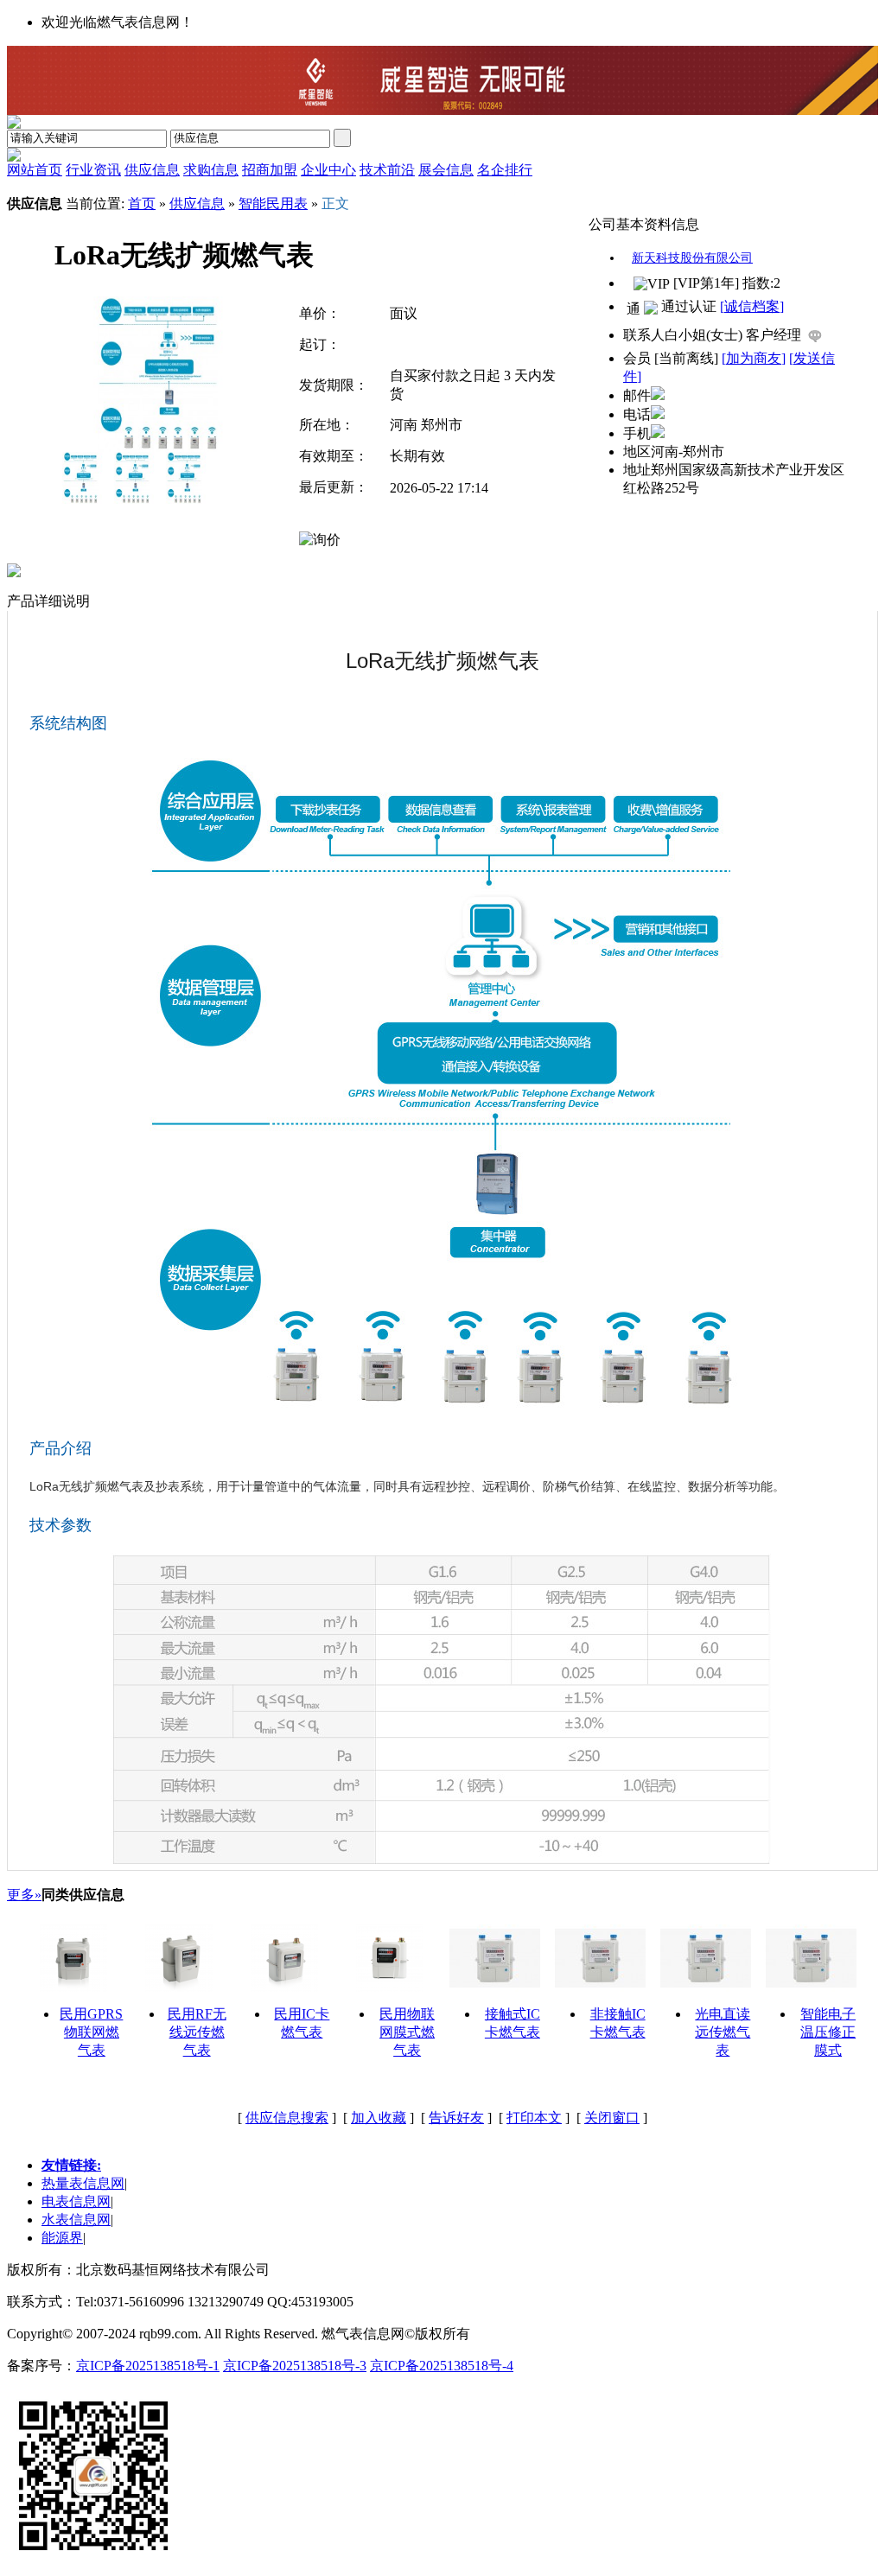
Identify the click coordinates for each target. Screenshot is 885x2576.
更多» (24, 1895)
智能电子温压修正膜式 (828, 2032)
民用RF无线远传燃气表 (197, 2032)
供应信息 (197, 204)
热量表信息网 (83, 2183)
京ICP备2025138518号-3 (295, 2366)
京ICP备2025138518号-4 (442, 2366)
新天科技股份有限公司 (692, 258)
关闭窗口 (612, 2118)
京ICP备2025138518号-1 (148, 2366)
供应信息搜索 (287, 2118)
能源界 (62, 2238)
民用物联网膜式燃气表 (407, 2032)
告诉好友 (456, 2118)
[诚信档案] (752, 306)
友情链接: (71, 2165)
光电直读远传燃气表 (723, 2032)
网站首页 (35, 170)
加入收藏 (379, 2118)
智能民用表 (273, 204)
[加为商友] (754, 358)
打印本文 (534, 2118)
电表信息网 (76, 2201)
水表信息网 (76, 2220)
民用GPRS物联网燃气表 (91, 2032)
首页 (142, 204)
